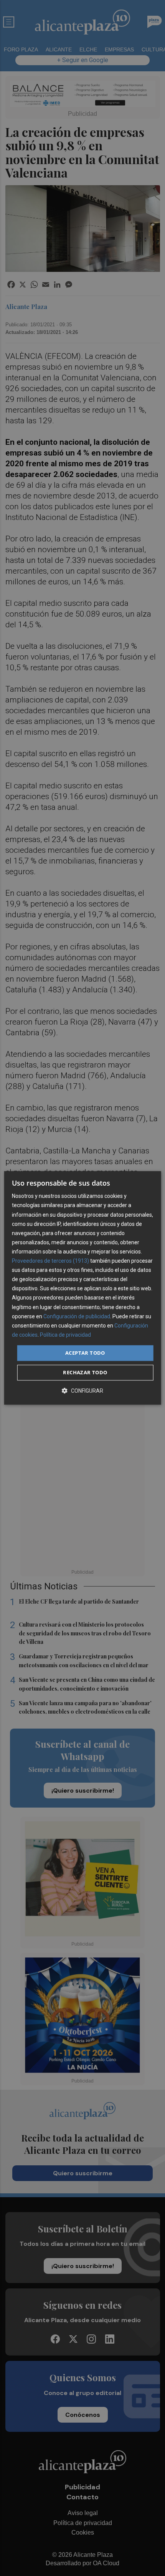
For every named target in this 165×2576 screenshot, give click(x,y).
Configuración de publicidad (77, 1316)
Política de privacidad (65, 1335)
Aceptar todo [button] (85, 1353)
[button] (82, 1391)
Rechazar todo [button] (85, 1373)
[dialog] (83, 1288)
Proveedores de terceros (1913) (50, 1261)
